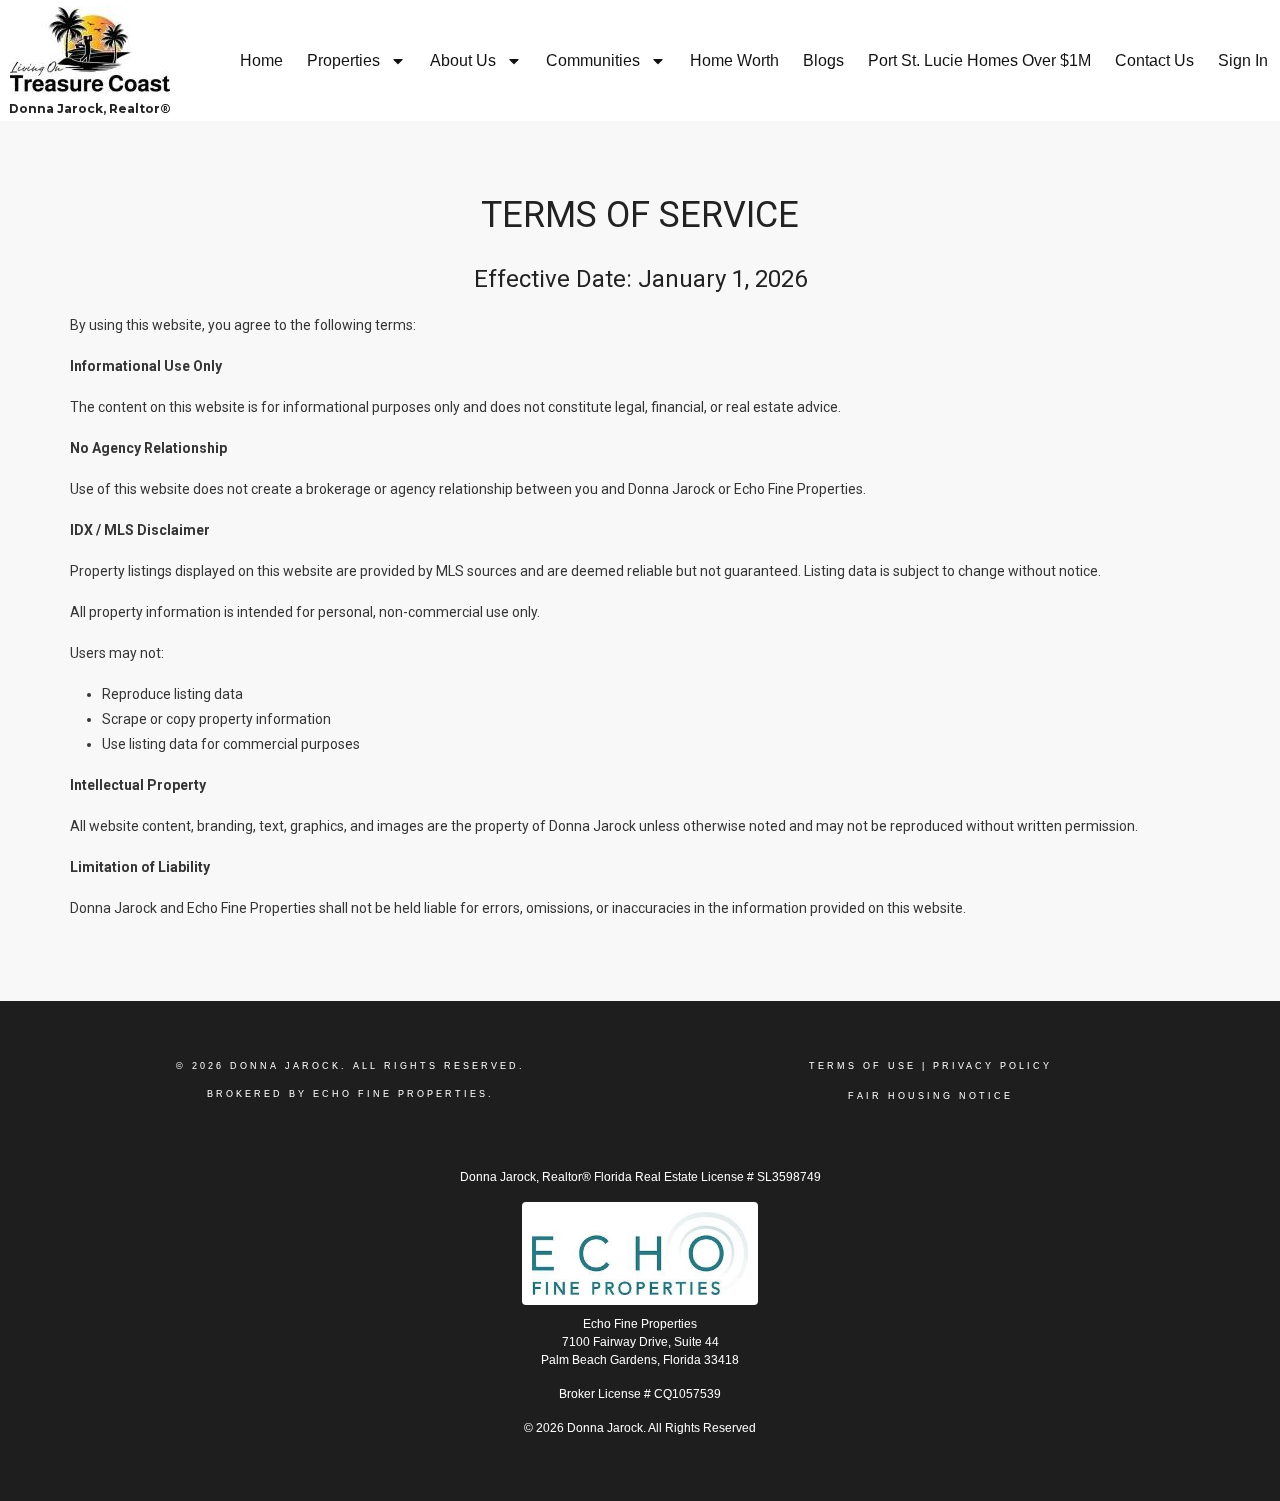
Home (261, 60)
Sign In (1243, 60)
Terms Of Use (862, 1066)
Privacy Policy (992, 1066)
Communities (593, 60)
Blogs (823, 60)
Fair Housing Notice (930, 1096)
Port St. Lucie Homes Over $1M (979, 60)
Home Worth (734, 60)
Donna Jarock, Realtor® (90, 108)
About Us (463, 60)
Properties (343, 60)
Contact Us (1154, 60)
